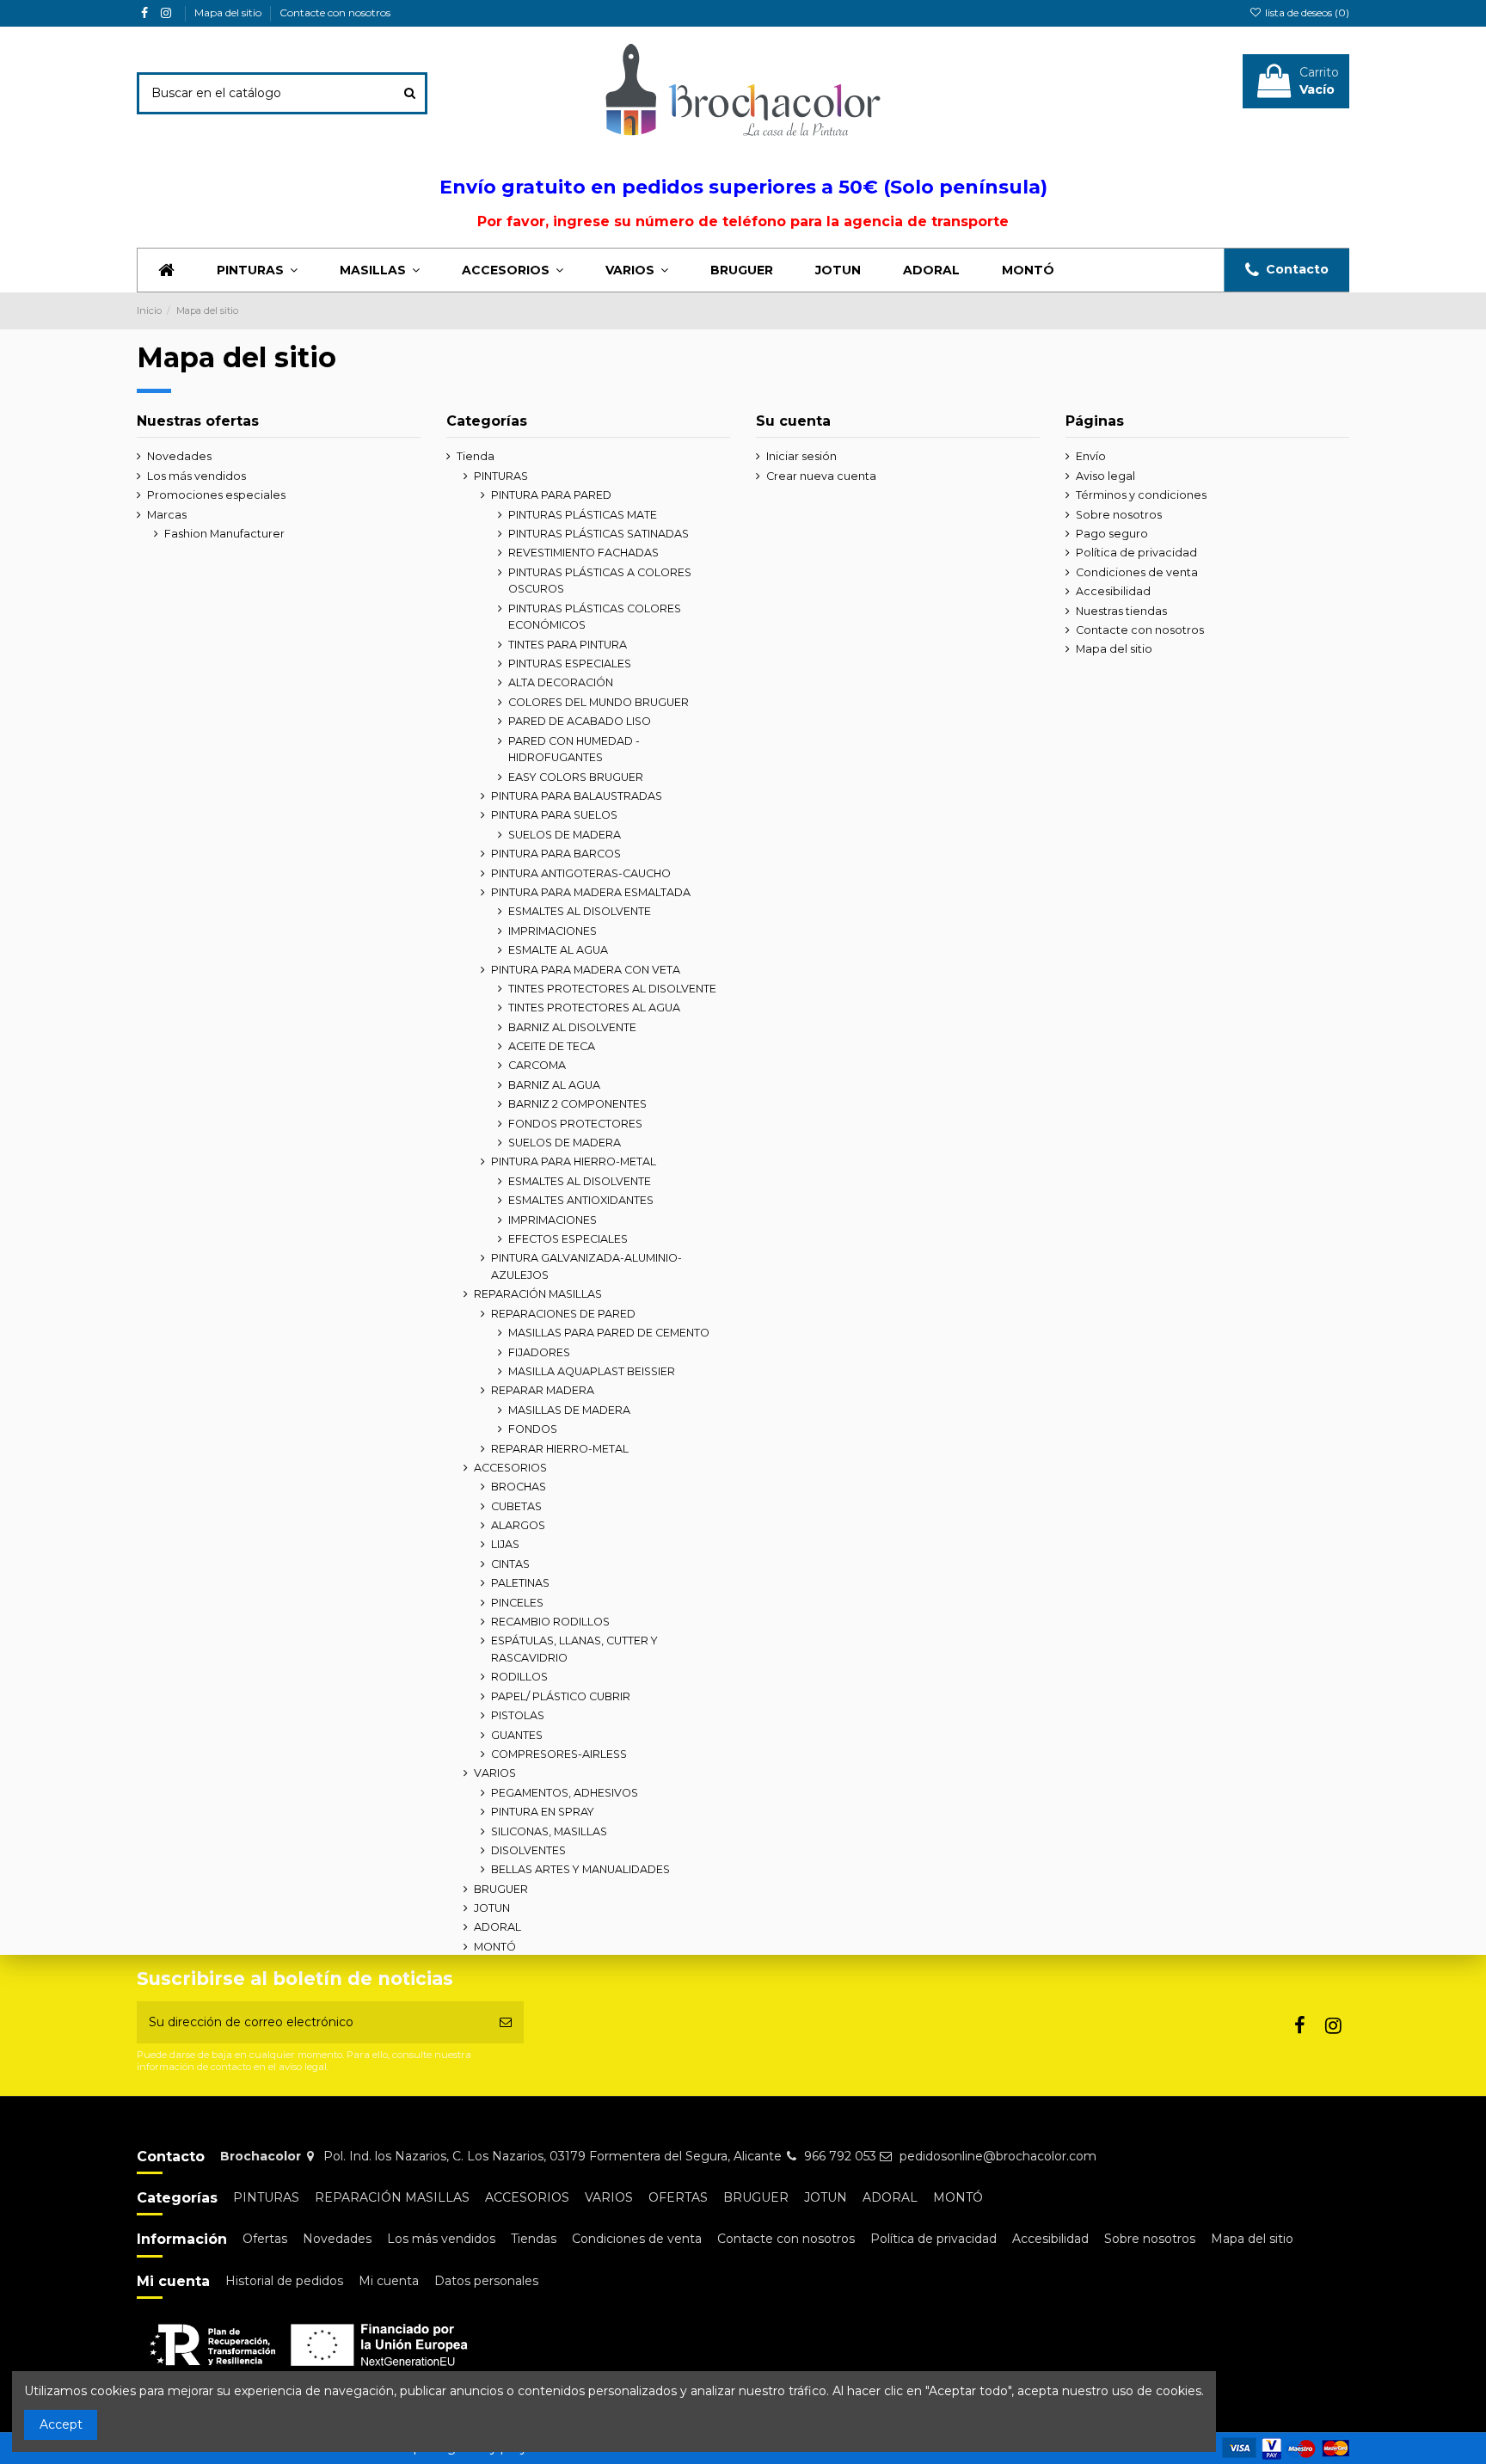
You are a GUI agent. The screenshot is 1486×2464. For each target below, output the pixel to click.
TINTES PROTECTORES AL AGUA (594, 1008)
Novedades (179, 456)
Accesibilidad (1113, 591)
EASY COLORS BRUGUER (576, 777)
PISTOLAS (518, 1715)
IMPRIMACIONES (553, 931)
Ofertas (265, 2239)
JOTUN (492, 1908)
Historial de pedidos (284, 2281)
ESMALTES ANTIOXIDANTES (581, 1200)
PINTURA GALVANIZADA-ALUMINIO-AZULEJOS (586, 1266)
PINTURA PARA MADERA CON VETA (586, 970)
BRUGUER (501, 1889)
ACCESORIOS (510, 1468)
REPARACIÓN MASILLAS (538, 1294)
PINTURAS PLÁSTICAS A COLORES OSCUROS (600, 581)
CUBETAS (516, 1506)
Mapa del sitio (229, 12)
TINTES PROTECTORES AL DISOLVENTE (612, 989)
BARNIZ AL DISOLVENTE (572, 1027)
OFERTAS (678, 2197)
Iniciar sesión (801, 456)
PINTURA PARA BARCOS (556, 854)
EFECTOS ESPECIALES (568, 1239)
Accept (61, 2424)
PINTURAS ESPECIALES (570, 664)
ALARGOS (518, 1525)
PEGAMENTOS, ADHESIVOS (565, 1793)
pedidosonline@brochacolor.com (998, 2156)
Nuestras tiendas (1121, 611)
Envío (1091, 456)
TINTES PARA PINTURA (568, 645)
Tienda (476, 456)
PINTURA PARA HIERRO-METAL (574, 1161)
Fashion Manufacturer (224, 534)
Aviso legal (1105, 476)
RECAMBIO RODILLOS (550, 1622)
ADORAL (497, 1927)
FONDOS (533, 1429)
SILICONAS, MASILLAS (549, 1831)
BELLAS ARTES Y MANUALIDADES (580, 1869)
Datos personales (486, 2281)
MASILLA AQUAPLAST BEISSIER (592, 1371)
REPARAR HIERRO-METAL (560, 1449)
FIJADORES (539, 1352)
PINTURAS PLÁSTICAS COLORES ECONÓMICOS (595, 617)
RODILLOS (519, 1677)
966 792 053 (840, 2156)
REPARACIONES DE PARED (563, 1314)
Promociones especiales (216, 495)
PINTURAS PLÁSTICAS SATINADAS (599, 534)
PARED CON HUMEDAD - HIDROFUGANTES (574, 750)
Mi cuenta (389, 2281)
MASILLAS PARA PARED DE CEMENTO (609, 1333)
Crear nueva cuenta (821, 476)
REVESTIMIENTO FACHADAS (583, 553)
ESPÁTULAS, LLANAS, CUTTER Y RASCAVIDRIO (574, 1649)
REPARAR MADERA (543, 1390)
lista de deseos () (1306, 12)
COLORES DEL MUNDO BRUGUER (599, 702)
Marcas (167, 515)
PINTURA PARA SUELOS (554, 815)
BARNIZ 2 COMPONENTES (577, 1104)
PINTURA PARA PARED (551, 495)
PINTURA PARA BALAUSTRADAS (577, 796)
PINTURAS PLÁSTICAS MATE (583, 515)
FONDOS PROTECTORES (575, 1124)
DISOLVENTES (528, 1850)
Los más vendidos (196, 476)
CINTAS (510, 1564)
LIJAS (505, 1544)
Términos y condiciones (1141, 495)
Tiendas (534, 2239)
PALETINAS (520, 1583)
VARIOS (495, 1773)
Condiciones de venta (1137, 572)
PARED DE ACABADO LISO (580, 721)
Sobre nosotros (1119, 515)
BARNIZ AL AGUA (554, 1085)
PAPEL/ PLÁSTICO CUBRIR (561, 1696)
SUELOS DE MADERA (565, 835)
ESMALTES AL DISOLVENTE (580, 911)
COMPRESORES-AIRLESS (559, 1754)
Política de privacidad (1136, 553)
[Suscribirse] (506, 2022)
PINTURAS (501, 476)
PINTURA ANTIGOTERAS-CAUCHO (581, 873)
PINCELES (517, 1603)
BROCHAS (519, 1487)
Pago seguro (1112, 534)
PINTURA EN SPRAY (543, 1812)
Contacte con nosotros (335, 12)
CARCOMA (537, 1065)
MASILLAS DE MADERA (569, 1410)
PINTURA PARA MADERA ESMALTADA (591, 892)
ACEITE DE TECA (552, 1046)
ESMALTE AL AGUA (558, 950)
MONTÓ (495, 1947)
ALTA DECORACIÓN (561, 682)
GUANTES (517, 1735)
